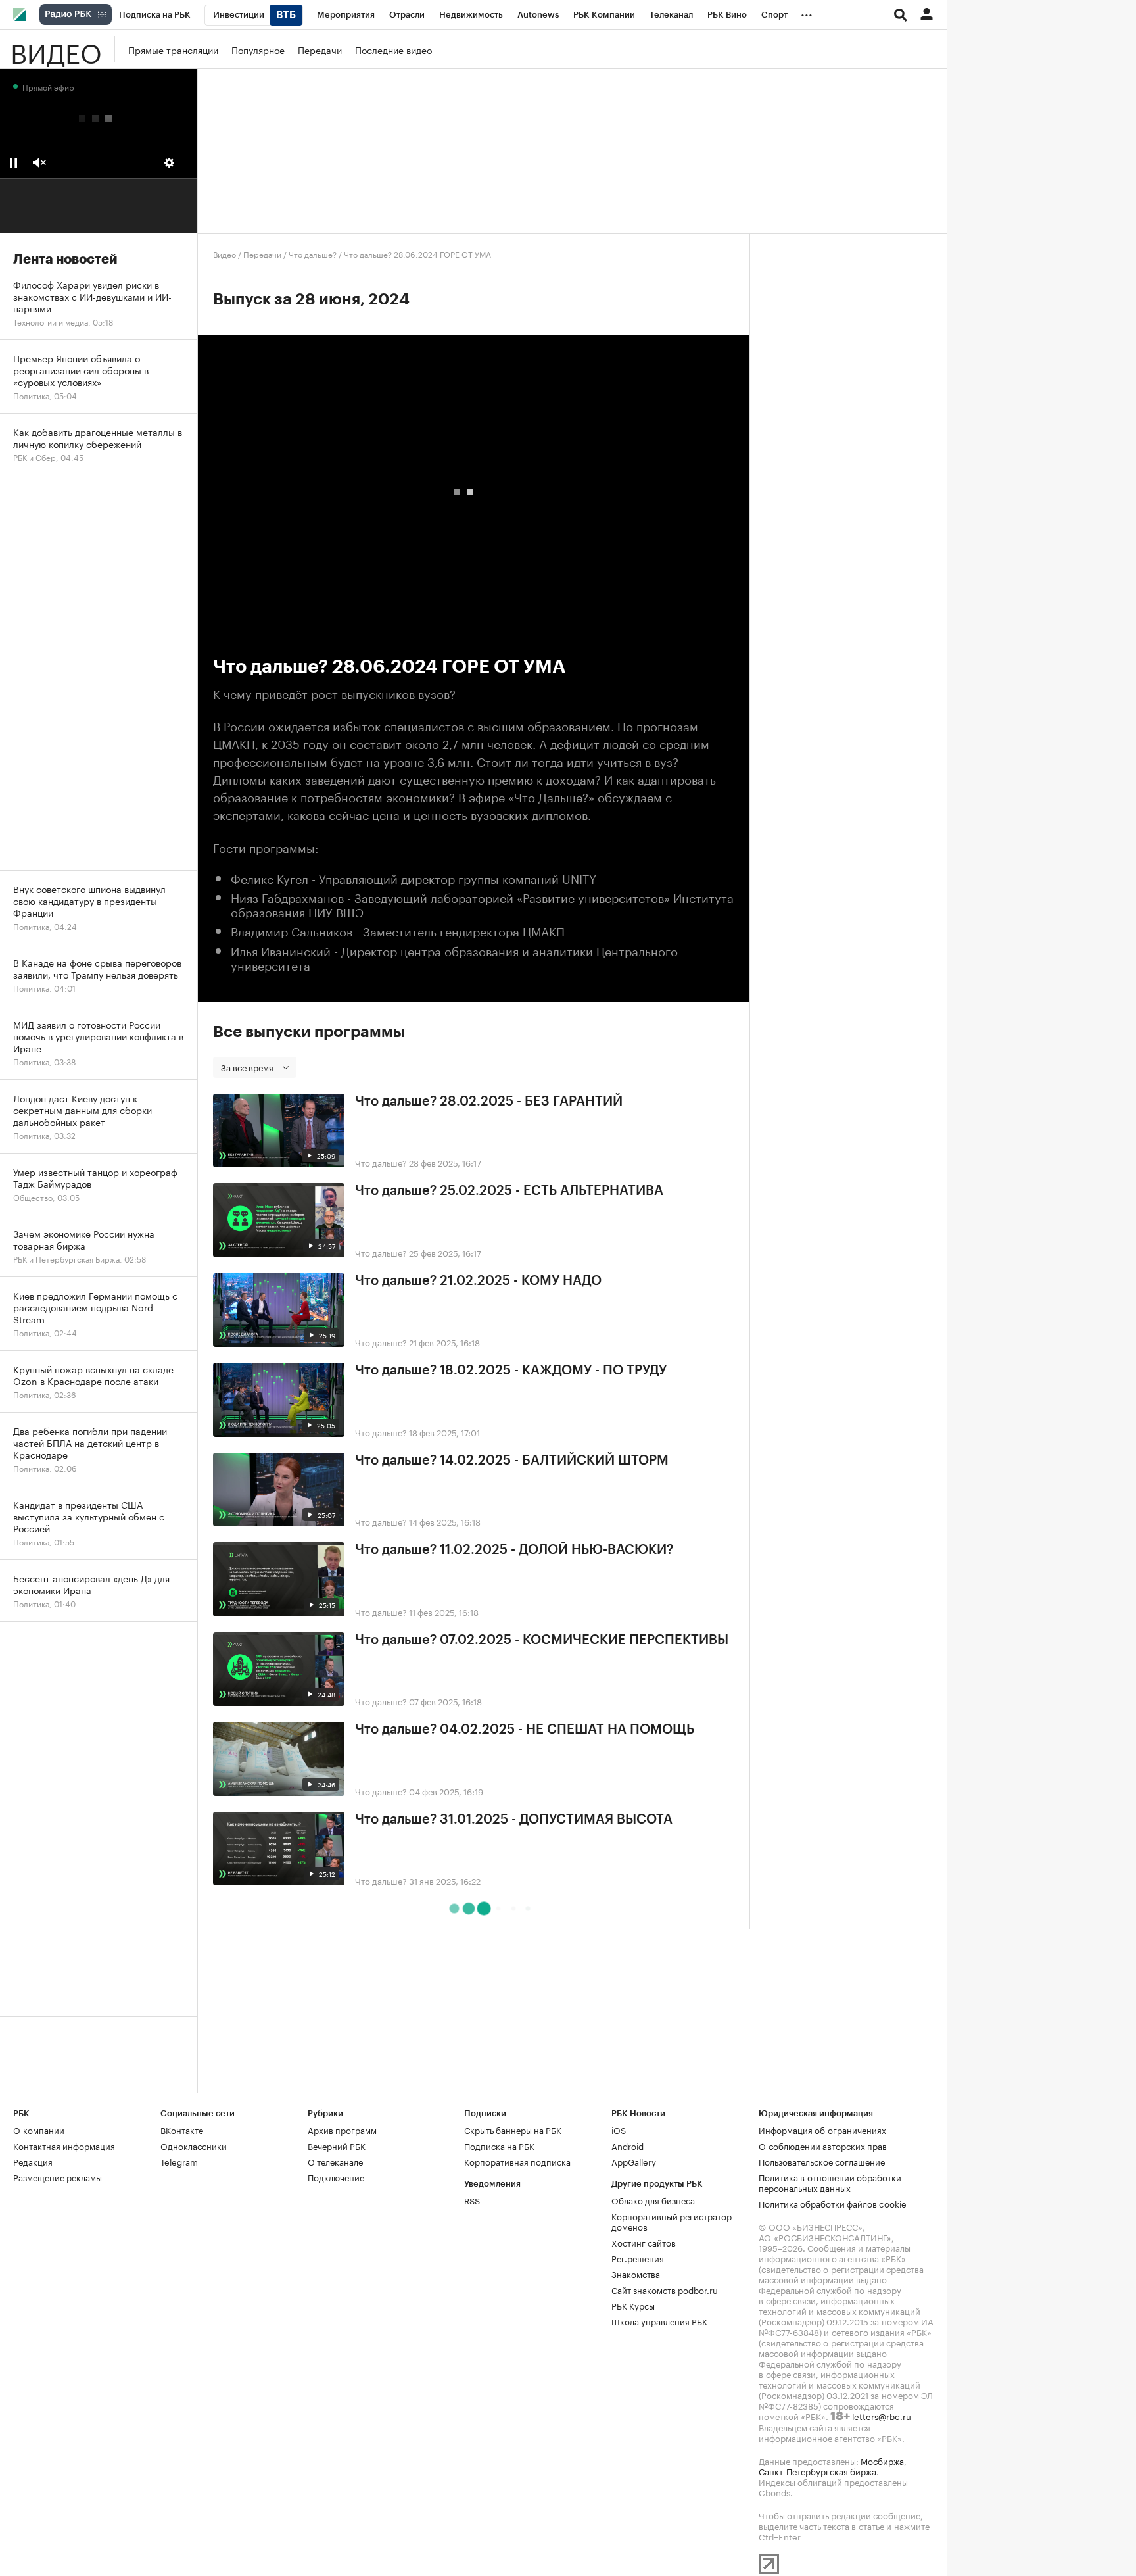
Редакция (33, 2161)
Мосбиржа (882, 2460)
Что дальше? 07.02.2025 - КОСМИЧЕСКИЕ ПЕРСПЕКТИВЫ (542, 1640)
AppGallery (634, 2161)
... (807, 12)
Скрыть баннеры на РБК (513, 2129)
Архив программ (342, 2129)
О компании (39, 2129)
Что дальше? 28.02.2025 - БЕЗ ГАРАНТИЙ (489, 1102)
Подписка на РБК (499, 2145)
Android (627, 2145)
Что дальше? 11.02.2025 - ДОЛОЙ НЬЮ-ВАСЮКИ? (514, 1550)
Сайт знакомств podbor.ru (665, 2289)
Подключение (336, 2177)
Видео (56, 49)
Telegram (179, 2161)
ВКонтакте (182, 2129)
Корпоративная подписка (517, 2161)
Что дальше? (313, 254)
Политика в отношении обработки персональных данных (830, 2182)
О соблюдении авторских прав (823, 2145)
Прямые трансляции (173, 49)
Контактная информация (64, 2145)
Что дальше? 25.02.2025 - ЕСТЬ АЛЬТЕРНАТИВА (509, 1191)
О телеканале (335, 2161)
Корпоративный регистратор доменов (672, 2221)
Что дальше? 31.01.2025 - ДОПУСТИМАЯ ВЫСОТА (514, 1820)
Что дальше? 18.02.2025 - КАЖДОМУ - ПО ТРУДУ (511, 1371)
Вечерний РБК (337, 2145)
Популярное (258, 49)
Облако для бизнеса (653, 2200)
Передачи (320, 49)
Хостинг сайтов (644, 2242)
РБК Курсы (633, 2305)
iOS (619, 2129)
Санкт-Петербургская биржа (817, 2471)
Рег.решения (638, 2258)
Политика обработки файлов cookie (833, 2203)
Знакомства (636, 2273)
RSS (472, 2200)
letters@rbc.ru (882, 2416)
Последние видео (393, 49)
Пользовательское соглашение (822, 2161)
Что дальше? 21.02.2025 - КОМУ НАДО (478, 1281)
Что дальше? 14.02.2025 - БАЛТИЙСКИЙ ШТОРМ (512, 1461)
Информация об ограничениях (822, 2129)
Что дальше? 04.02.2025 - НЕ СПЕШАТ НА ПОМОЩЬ (525, 1730)
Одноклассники (194, 2145)
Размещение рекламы (58, 2177)
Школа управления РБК (659, 2321)
